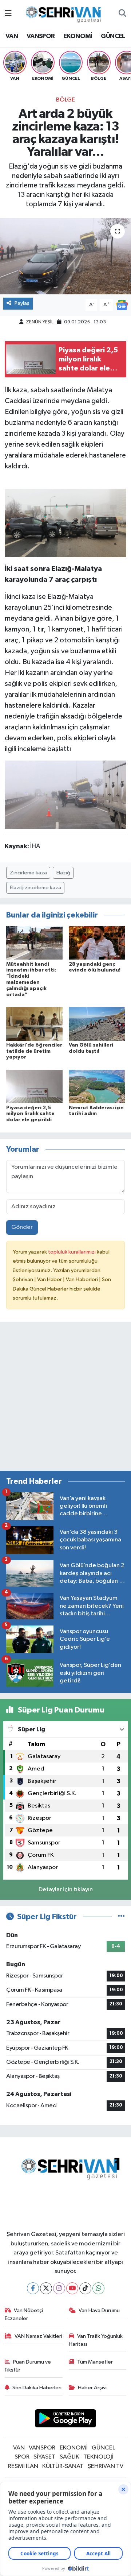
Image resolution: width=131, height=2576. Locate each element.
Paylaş (22, 303)
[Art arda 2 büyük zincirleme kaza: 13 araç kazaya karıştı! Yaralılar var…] (65, 256)
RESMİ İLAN (23, 2466)
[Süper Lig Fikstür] (121, 1917)
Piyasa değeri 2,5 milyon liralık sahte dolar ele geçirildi (30, 1114)
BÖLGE (65, 100)
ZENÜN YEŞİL (39, 322)
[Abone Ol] (122, 305)
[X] (46, 2288)
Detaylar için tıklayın (66, 1890)
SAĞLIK (70, 2457)
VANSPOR (41, 36)
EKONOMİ (78, 36)
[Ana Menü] (8, 14)
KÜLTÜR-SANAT (63, 2466)
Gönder (22, 1227)
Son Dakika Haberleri (37, 2388)
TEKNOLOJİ (98, 2457)
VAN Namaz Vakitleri (38, 2336)
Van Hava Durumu (99, 2310)
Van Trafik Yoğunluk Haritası (96, 2340)
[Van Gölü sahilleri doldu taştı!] (97, 1024)
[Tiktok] (85, 2288)
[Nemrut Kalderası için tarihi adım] (97, 1086)
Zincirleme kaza (28, 873)
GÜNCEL (113, 36)
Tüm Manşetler (95, 2362)
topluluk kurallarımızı (72, 1252)
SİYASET (44, 2457)
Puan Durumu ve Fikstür (28, 2366)
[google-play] (66, 2420)
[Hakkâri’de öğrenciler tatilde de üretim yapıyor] (34, 1024)
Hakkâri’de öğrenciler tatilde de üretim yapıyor (34, 1051)
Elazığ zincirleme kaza (35, 888)
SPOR (22, 2457)
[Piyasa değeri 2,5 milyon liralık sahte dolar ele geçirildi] (34, 1086)
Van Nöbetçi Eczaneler (24, 2314)
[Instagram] (59, 2288)
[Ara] (122, 14)
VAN (12, 36)
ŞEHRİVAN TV (106, 2466)
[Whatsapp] (98, 2288)
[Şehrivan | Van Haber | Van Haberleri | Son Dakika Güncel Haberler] (65, 13)
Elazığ (63, 873)
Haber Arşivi (92, 2388)
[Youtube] (72, 2288)
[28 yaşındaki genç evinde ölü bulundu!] (97, 943)
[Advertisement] (65, 1399)
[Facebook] (33, 2288)
